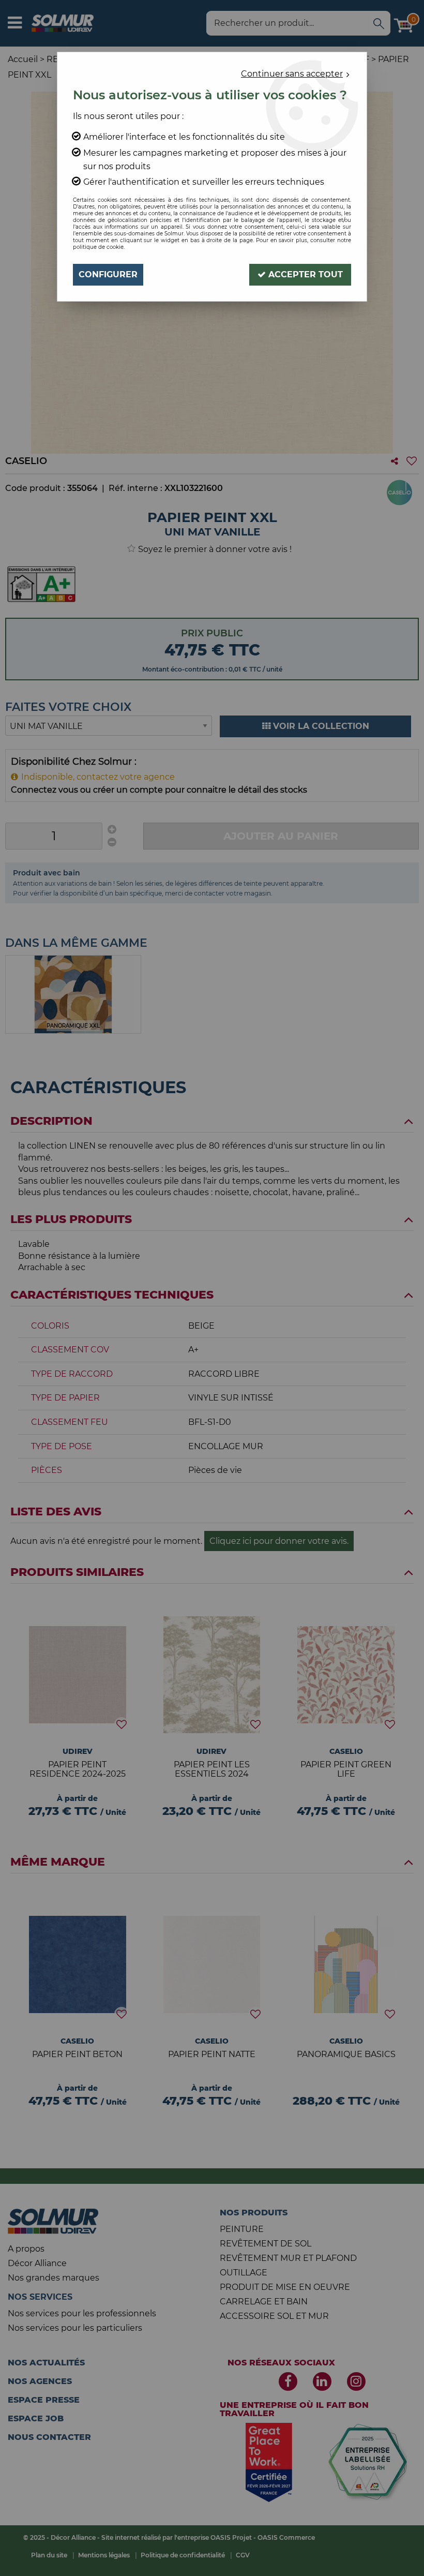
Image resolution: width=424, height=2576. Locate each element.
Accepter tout (304, 274)
